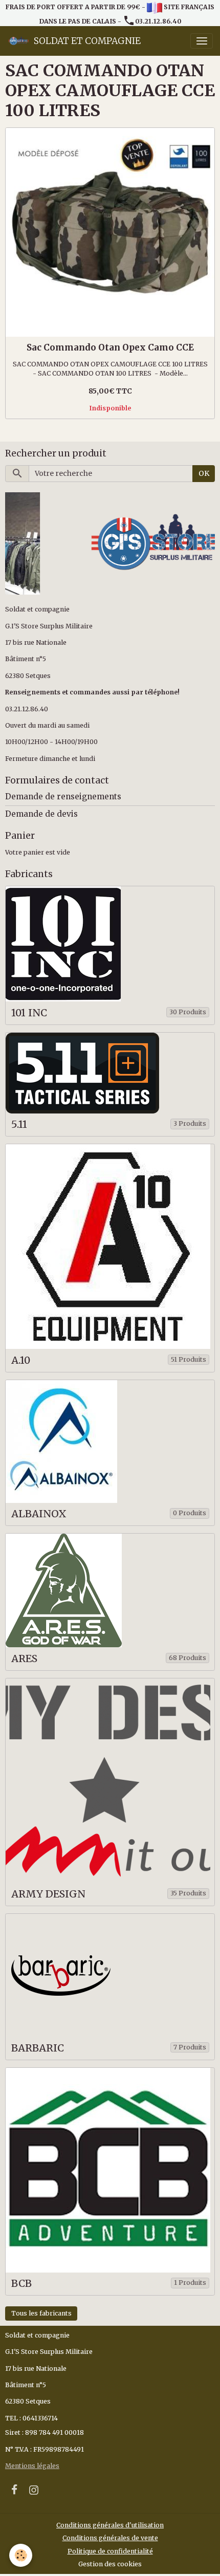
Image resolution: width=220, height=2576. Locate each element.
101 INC (29, 1013)
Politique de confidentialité (110, 2551)
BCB (21, 2284)
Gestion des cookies (110, 2564)
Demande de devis (41, 814)
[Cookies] (21, 2555)
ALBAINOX (39, 1514)
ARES (24, 1659)
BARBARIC (38, 2048)
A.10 (21, 1360)
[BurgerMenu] (202, 41)
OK (204, 473)
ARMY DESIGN (48, 1894)
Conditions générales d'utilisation (110, 2525)
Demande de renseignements (63, 796)
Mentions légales (32, 2466)
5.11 (19, 1125)
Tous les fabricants (41, 2313)
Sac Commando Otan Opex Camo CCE (110, 347)
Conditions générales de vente (110, 2538)
